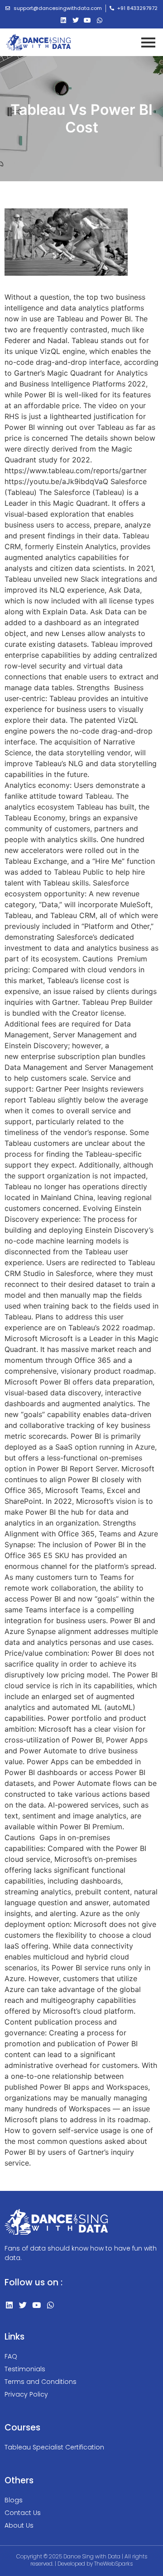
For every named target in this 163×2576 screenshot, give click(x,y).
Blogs (14, 2500)
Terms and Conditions (41, 2382)
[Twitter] (75, 21)
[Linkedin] (63, 21)
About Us (19, 2525)
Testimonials (25, 2369)
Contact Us (23, 2513)
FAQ (11, 2356)
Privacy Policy (26, 2394)
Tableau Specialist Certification (54, 2447)
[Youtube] (88, 21)
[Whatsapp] (100, 21)
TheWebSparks (113, 2564)
